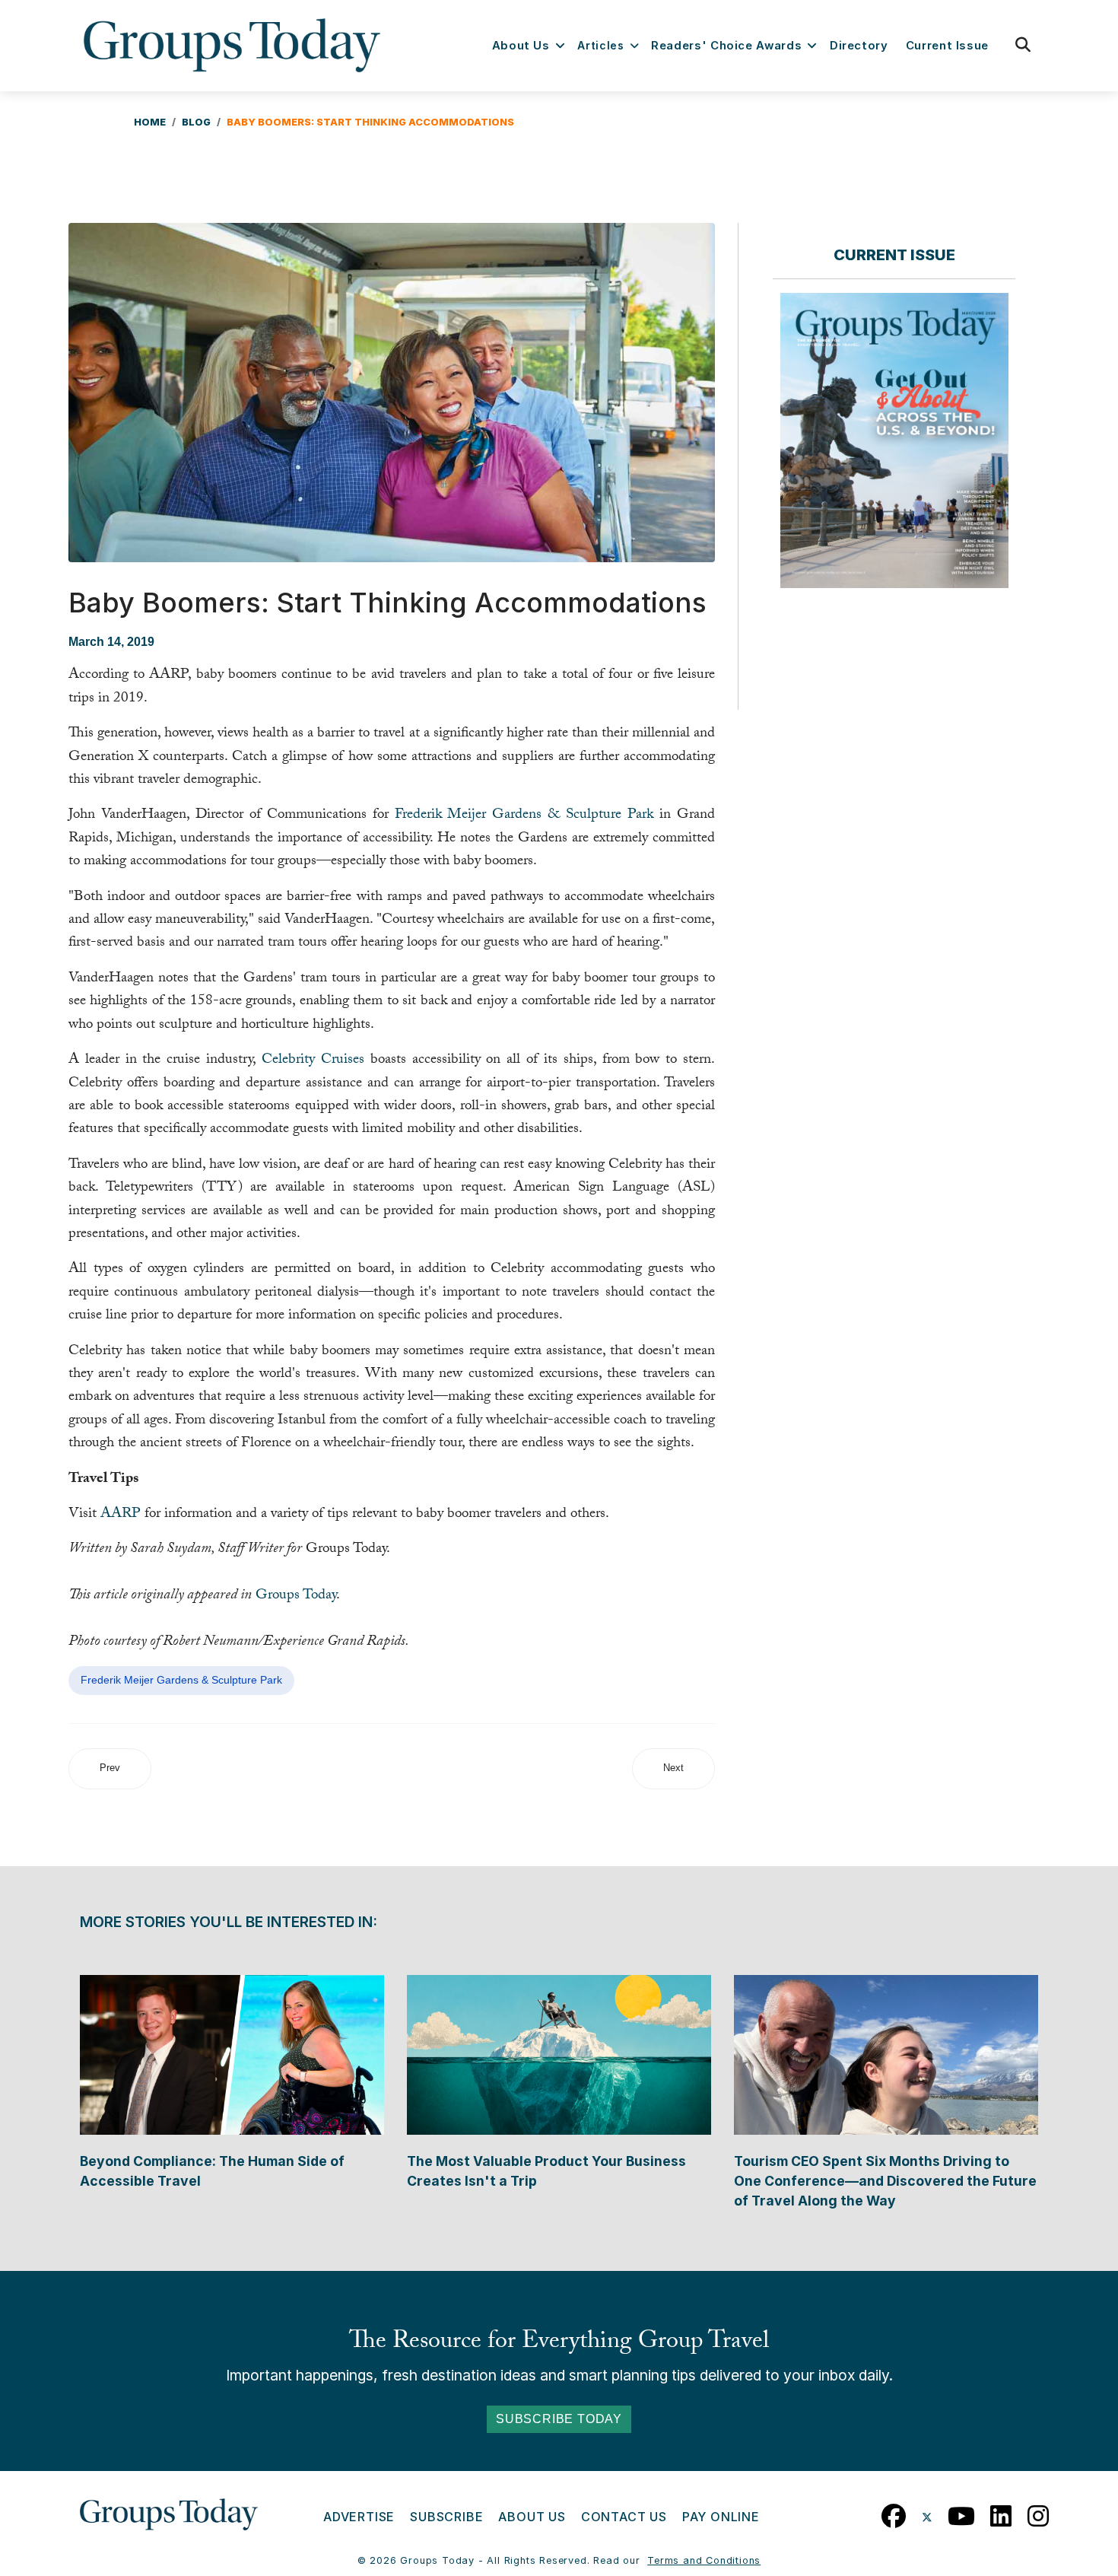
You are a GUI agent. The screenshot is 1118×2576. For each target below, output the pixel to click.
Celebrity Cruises (313, 1061)
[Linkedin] (1001, 2512)
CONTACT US (624, 2517)
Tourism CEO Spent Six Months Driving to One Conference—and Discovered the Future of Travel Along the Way (885, 2180)
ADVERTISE (359, 2517)
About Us (521, 46)
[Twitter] (927, 2512)
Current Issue (947, 46)
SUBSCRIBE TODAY (559, 2419)
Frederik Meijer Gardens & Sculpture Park (524, 816)
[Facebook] (894, 2512)
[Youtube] (962, 2512)
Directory (859, 46)
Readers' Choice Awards (726, 46)
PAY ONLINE (721, 2517)
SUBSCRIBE (446, 2517)
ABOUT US (532, 2517)
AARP (121, 1515)
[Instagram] (1039, 2512)
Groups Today (296, 1596)
